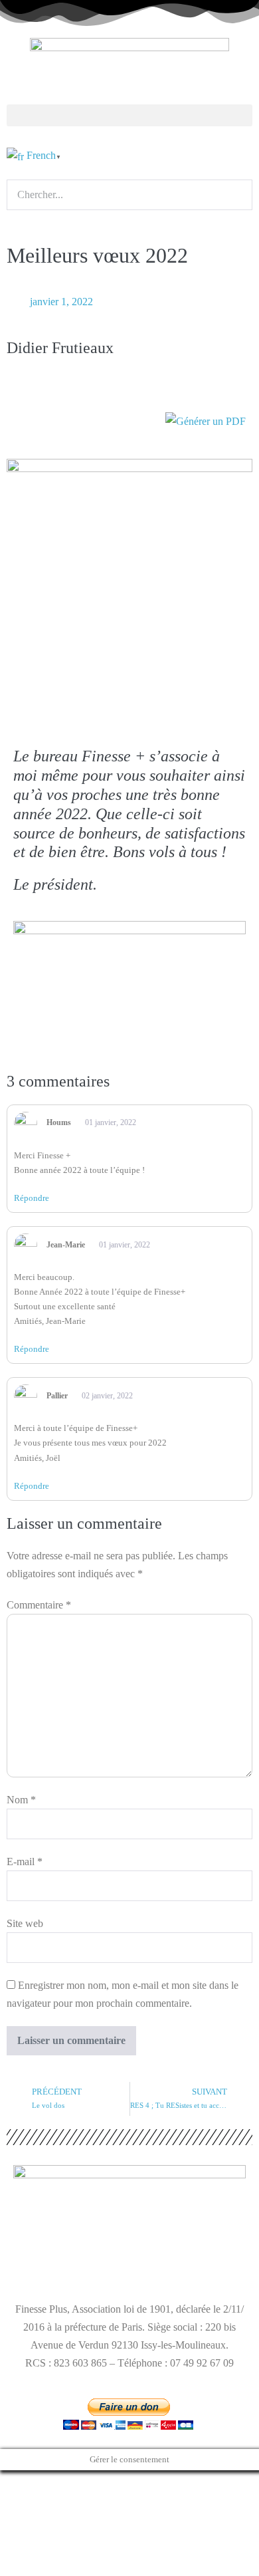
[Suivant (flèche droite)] (15, 2501)
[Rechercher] (15, 220)
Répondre (32, 1198)
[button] (129, 115)
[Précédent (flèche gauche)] (4, 2501)
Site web (25, 1923)
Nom (21, 1800)
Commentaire (39, 1605)
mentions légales (48, 2264)
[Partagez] (25, 2483)
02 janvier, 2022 (106, 1396)
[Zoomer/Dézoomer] (4, 2483)
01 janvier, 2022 (110, 1122)
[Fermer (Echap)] (36, 2483)
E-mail (25, 1862)
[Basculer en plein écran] (15, 2483)
